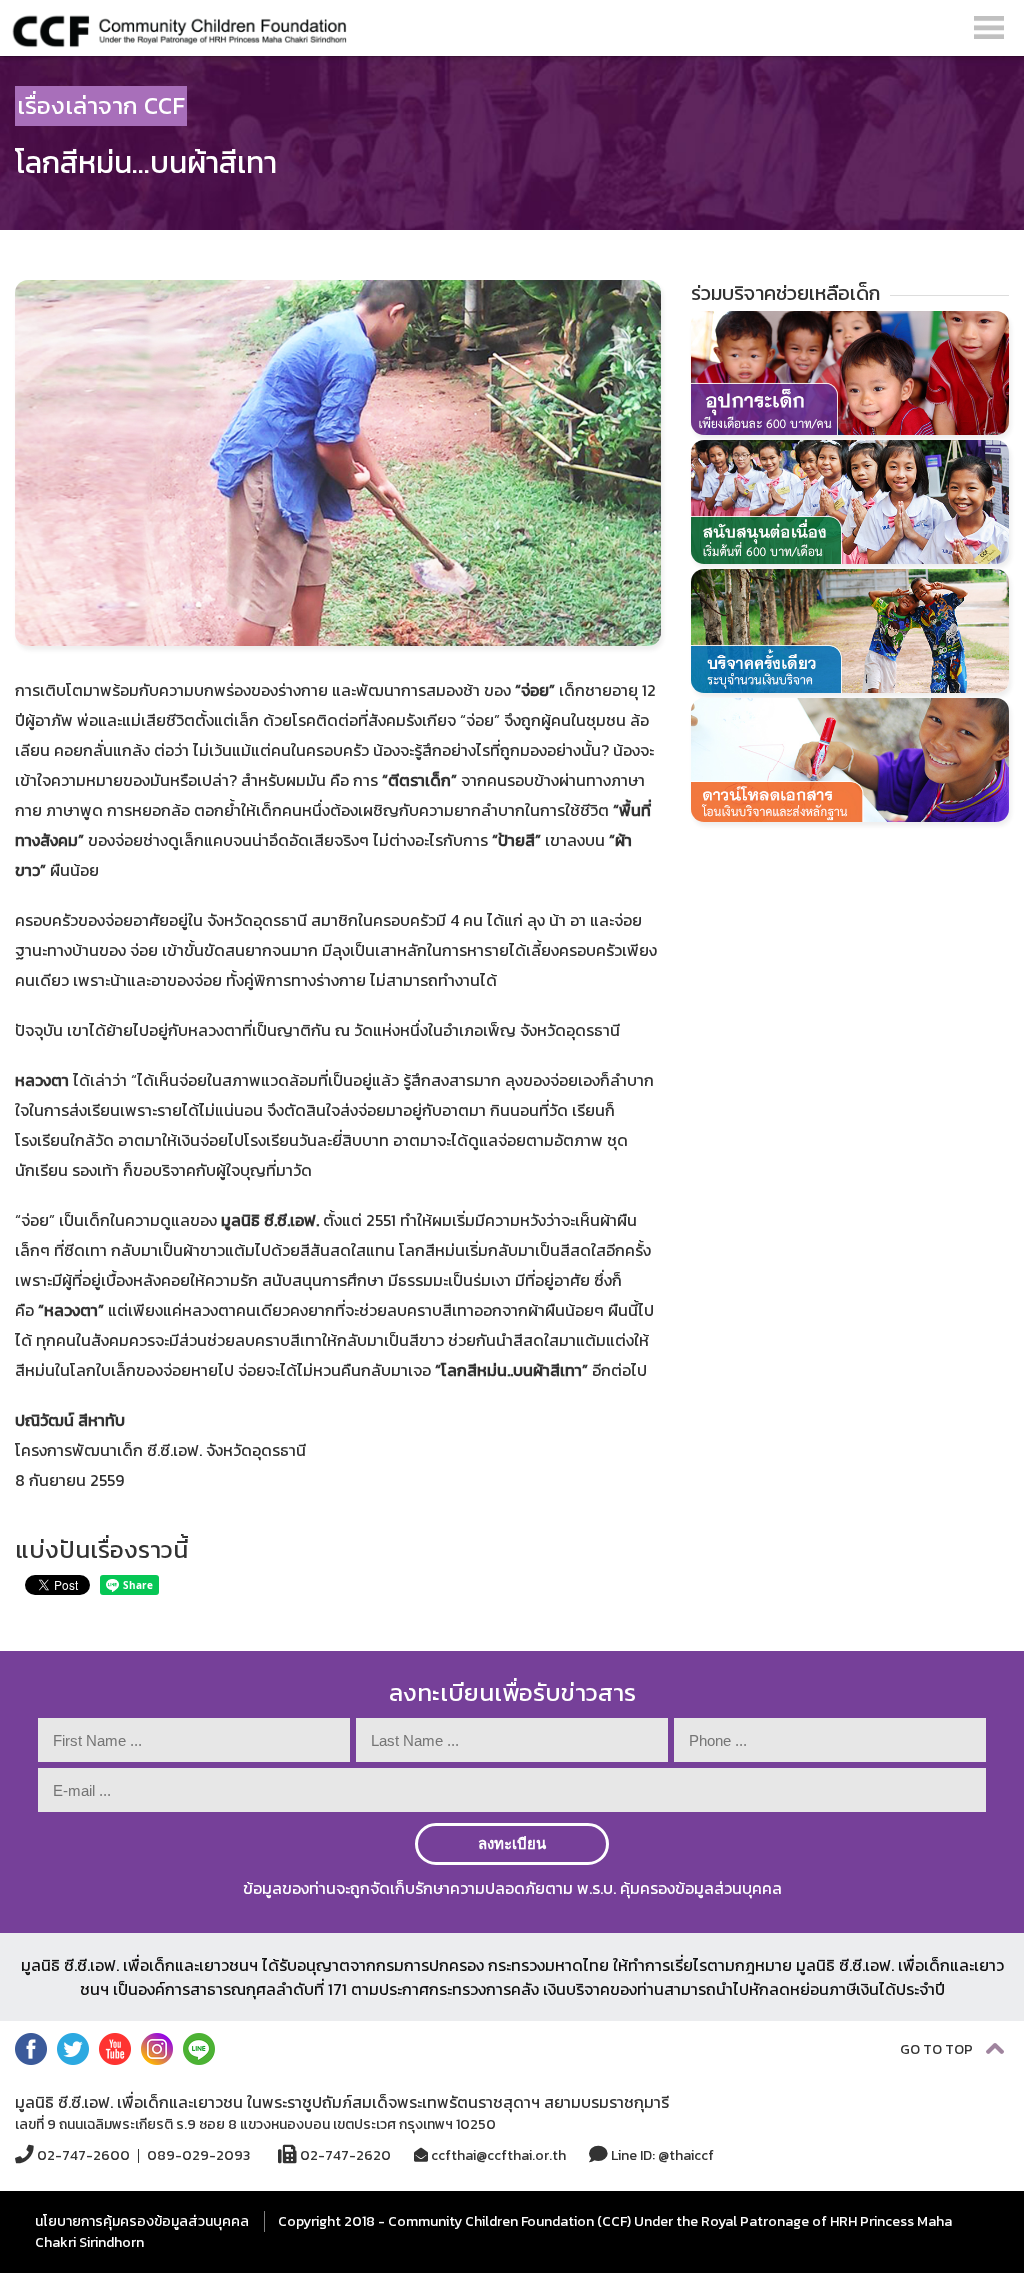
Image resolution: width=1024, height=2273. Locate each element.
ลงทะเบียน (512, 1843)
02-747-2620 (344, 2155)
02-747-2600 (82, 2155)
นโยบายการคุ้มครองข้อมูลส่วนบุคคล (142, 2221)
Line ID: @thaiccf (661, 2155)
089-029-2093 (198, 2156)
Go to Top (938, 2049)
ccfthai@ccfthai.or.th (497, 2155)
